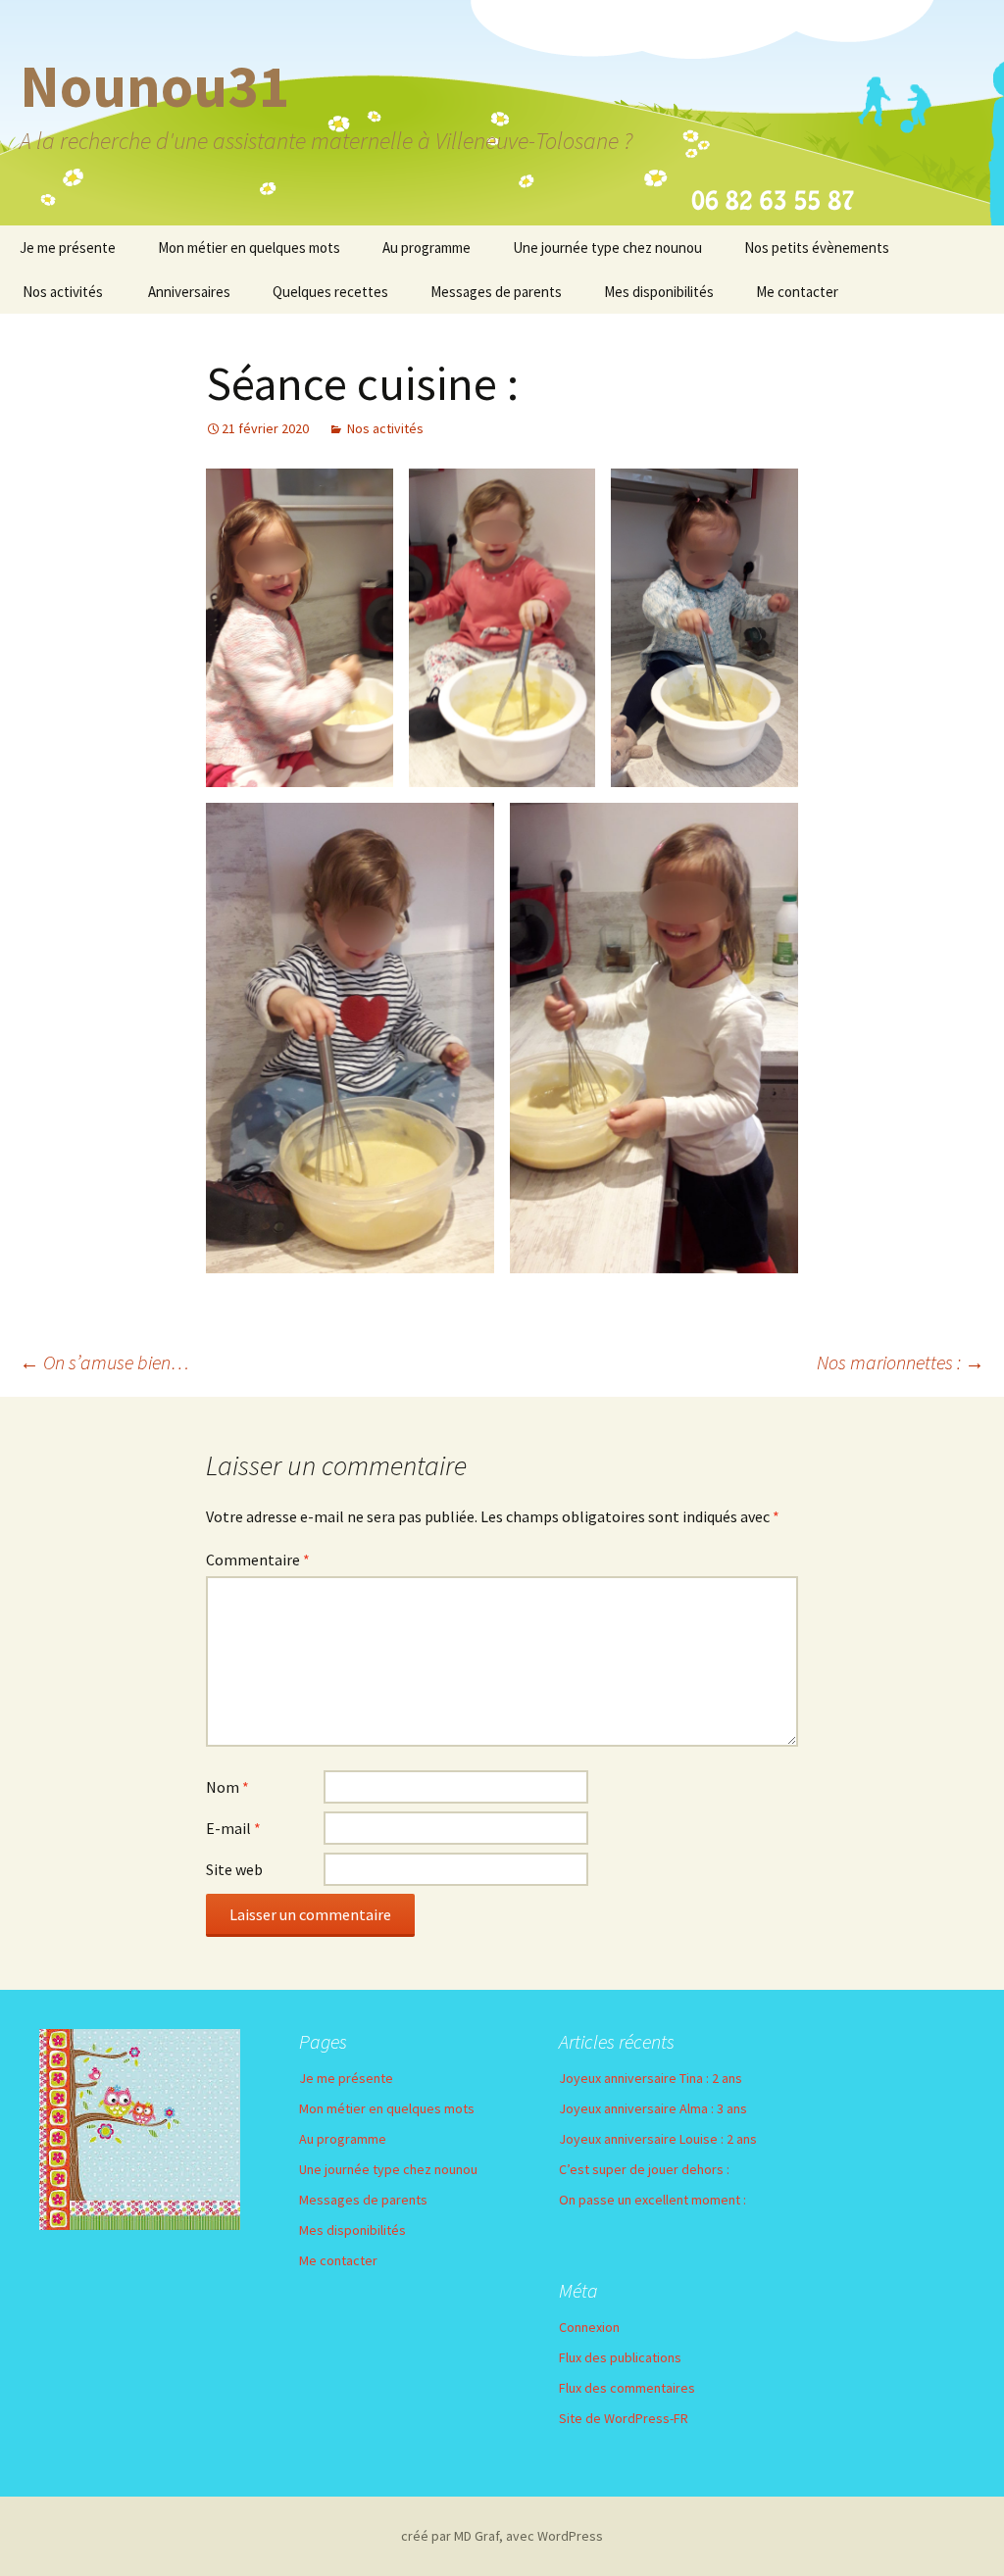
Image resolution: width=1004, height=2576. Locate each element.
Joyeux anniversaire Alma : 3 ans (653, 2108)
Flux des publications (620, 2357)
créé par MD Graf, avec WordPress (502, 2536)
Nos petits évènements (817, 248)
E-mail (233, 1828)
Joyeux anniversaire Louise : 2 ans (658, 2139)
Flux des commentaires (627, 2388)
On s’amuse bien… (104, 1362)
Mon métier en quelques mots (249, 248)
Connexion (589, 2327)
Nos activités (63, 292)
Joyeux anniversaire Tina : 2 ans (651, 2078)
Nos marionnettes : (901, 1362)
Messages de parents (496, 292)
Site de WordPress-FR (624, 2418)
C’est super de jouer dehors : (644, 2169)
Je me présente (68, 248)
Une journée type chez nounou (607, 248)
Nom (227, 1787)
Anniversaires (189, 292)
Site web (234, 1869)
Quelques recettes (330, 292)
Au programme (427, 248)
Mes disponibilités (659, 292)
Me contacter (797, 292)
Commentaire (258, 1560)
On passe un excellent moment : (653, 2200)
